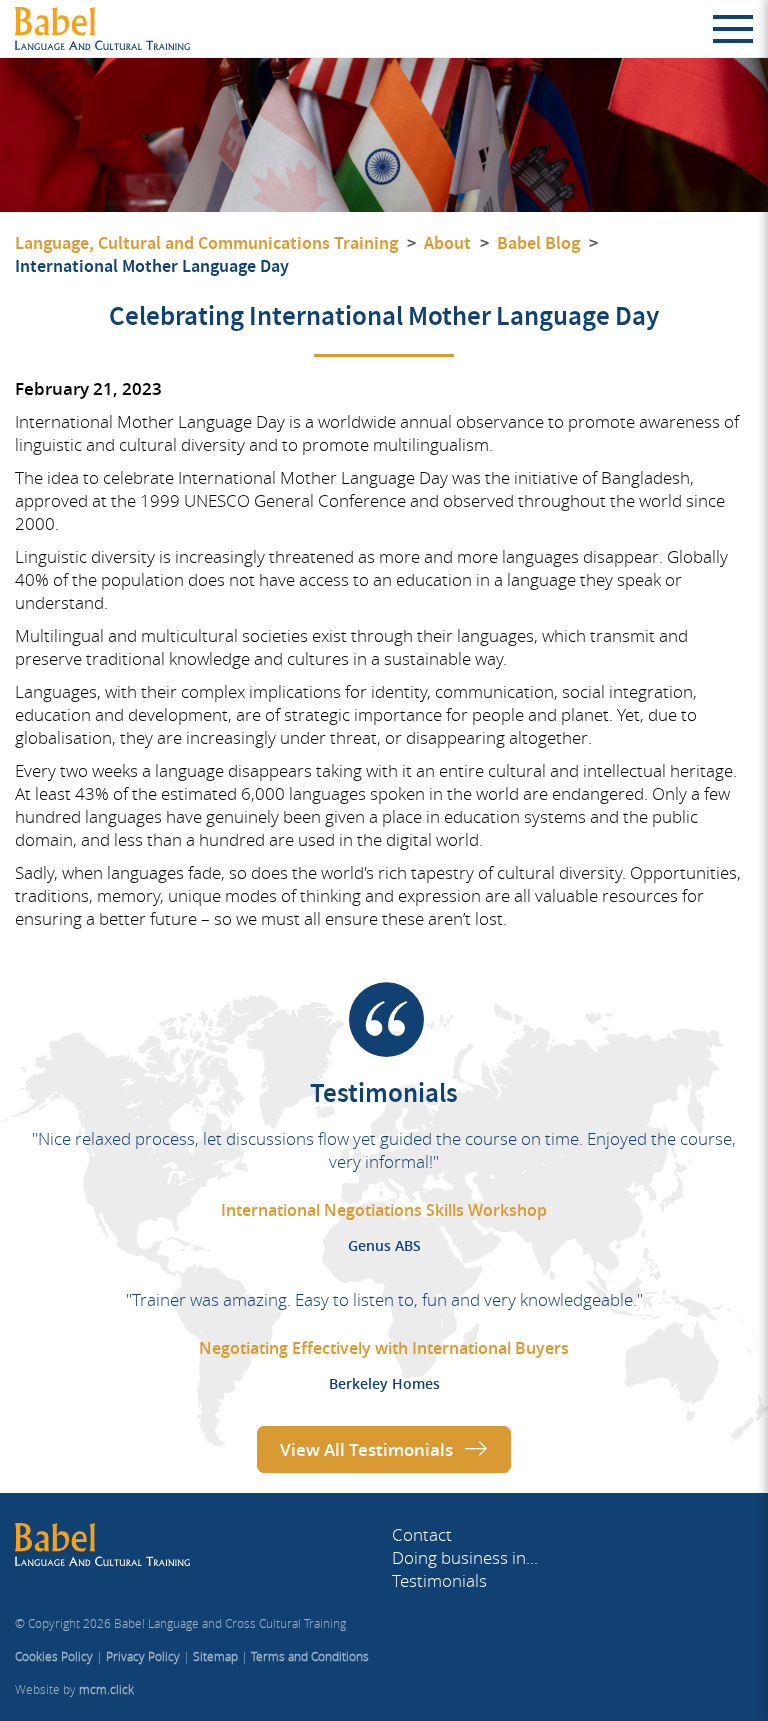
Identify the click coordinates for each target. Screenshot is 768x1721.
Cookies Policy (54, 1656)
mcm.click (106, 1689)
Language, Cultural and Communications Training (206, 243)
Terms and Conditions (310, 1656)
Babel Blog (538, 243)
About (447, 243)
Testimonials (439, 1580)
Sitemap (215, 1656)
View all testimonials (366, 1449)
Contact (422, 1534)
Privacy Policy (143, 1656)
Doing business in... (465, 1557)
